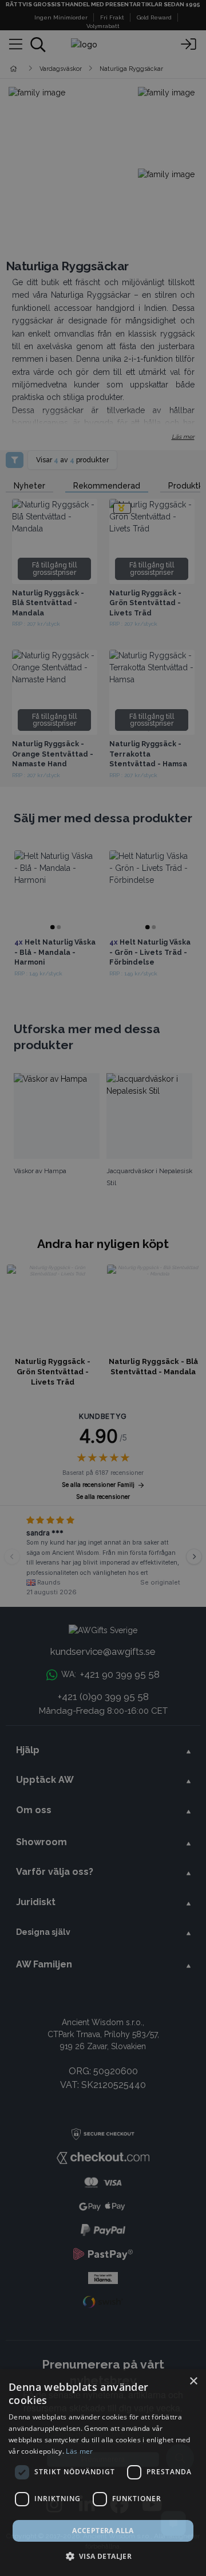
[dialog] (103, 2473)
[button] (103, 2556)
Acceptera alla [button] (103, 2531)
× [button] (193, 2381)
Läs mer (79, 2451)
